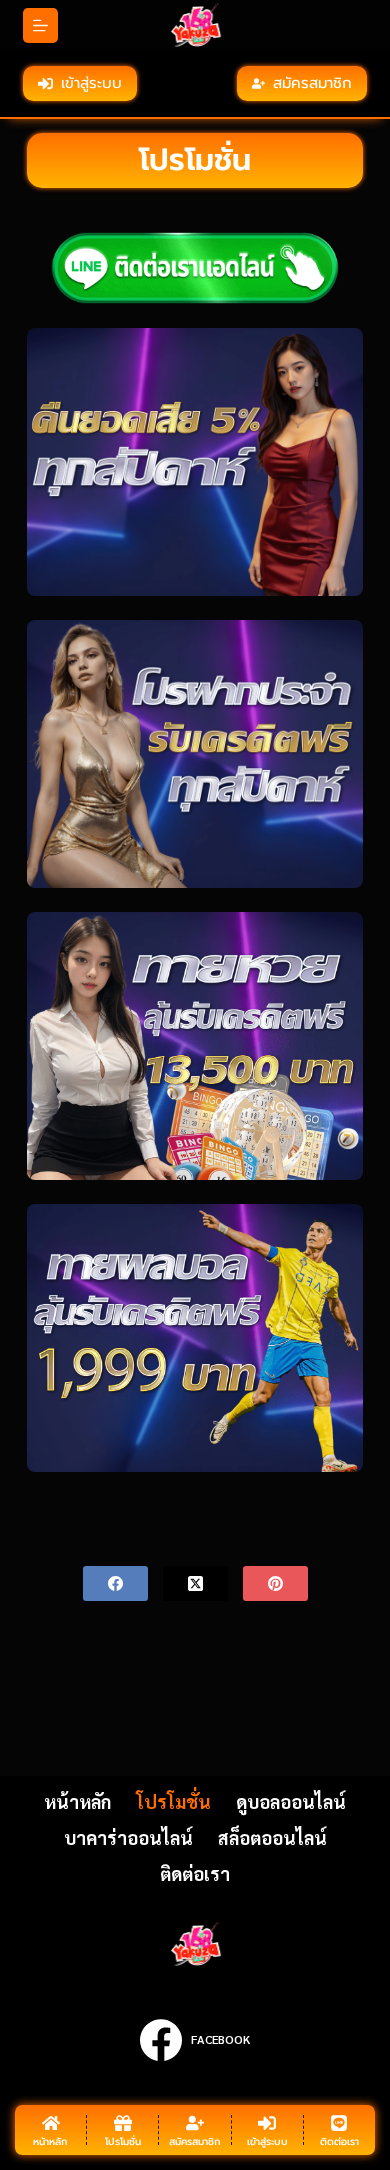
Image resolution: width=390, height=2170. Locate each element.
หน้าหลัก (77, 1801)
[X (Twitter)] (195, 1583)
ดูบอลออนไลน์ (291, 1801)
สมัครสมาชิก (312, 83)
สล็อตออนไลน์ (272, 1837)
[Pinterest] (275, 1583)
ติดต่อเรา (195, 1873)
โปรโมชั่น (173, 1801)
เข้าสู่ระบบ (91, 83)
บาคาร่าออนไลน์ (128, 1837)
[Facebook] (115, 1583)
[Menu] (40, 25)
